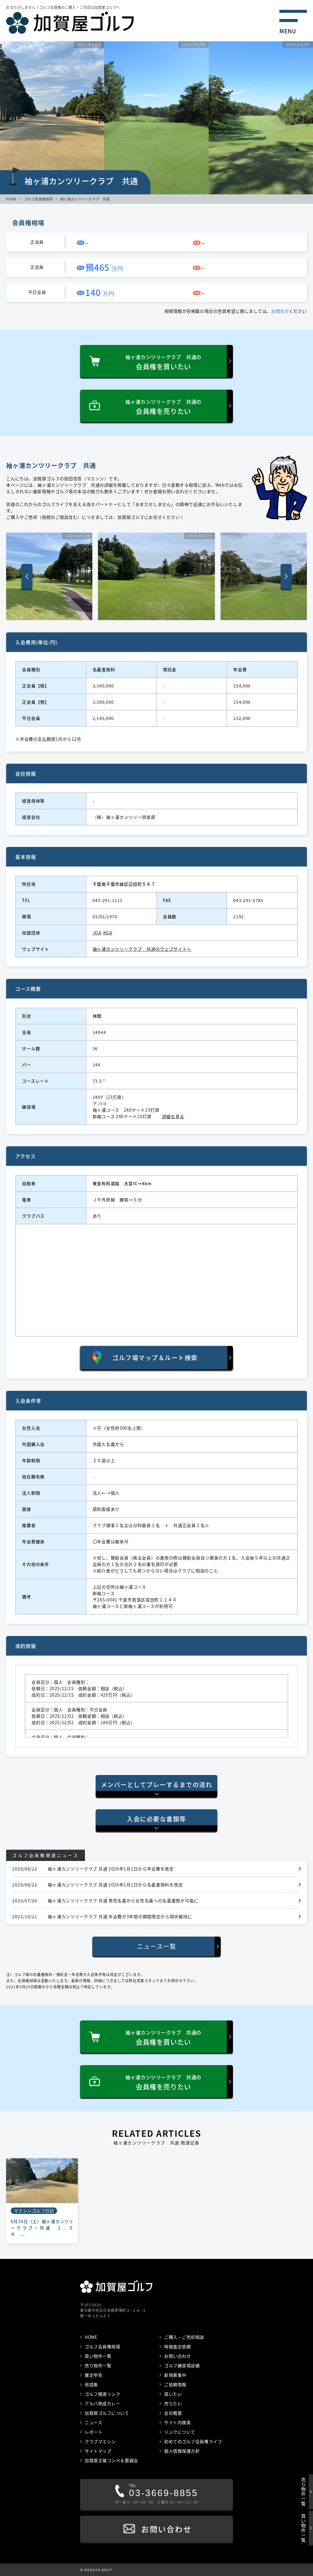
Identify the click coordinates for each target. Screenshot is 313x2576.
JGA (97, 933)
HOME (11, 199)
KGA (108, 933)
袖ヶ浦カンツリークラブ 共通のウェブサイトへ (142, 949)
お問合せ (280, 311)
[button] (286, 576)
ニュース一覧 (156, 1946)
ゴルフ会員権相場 (39, 199)
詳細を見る (173, 1116)
